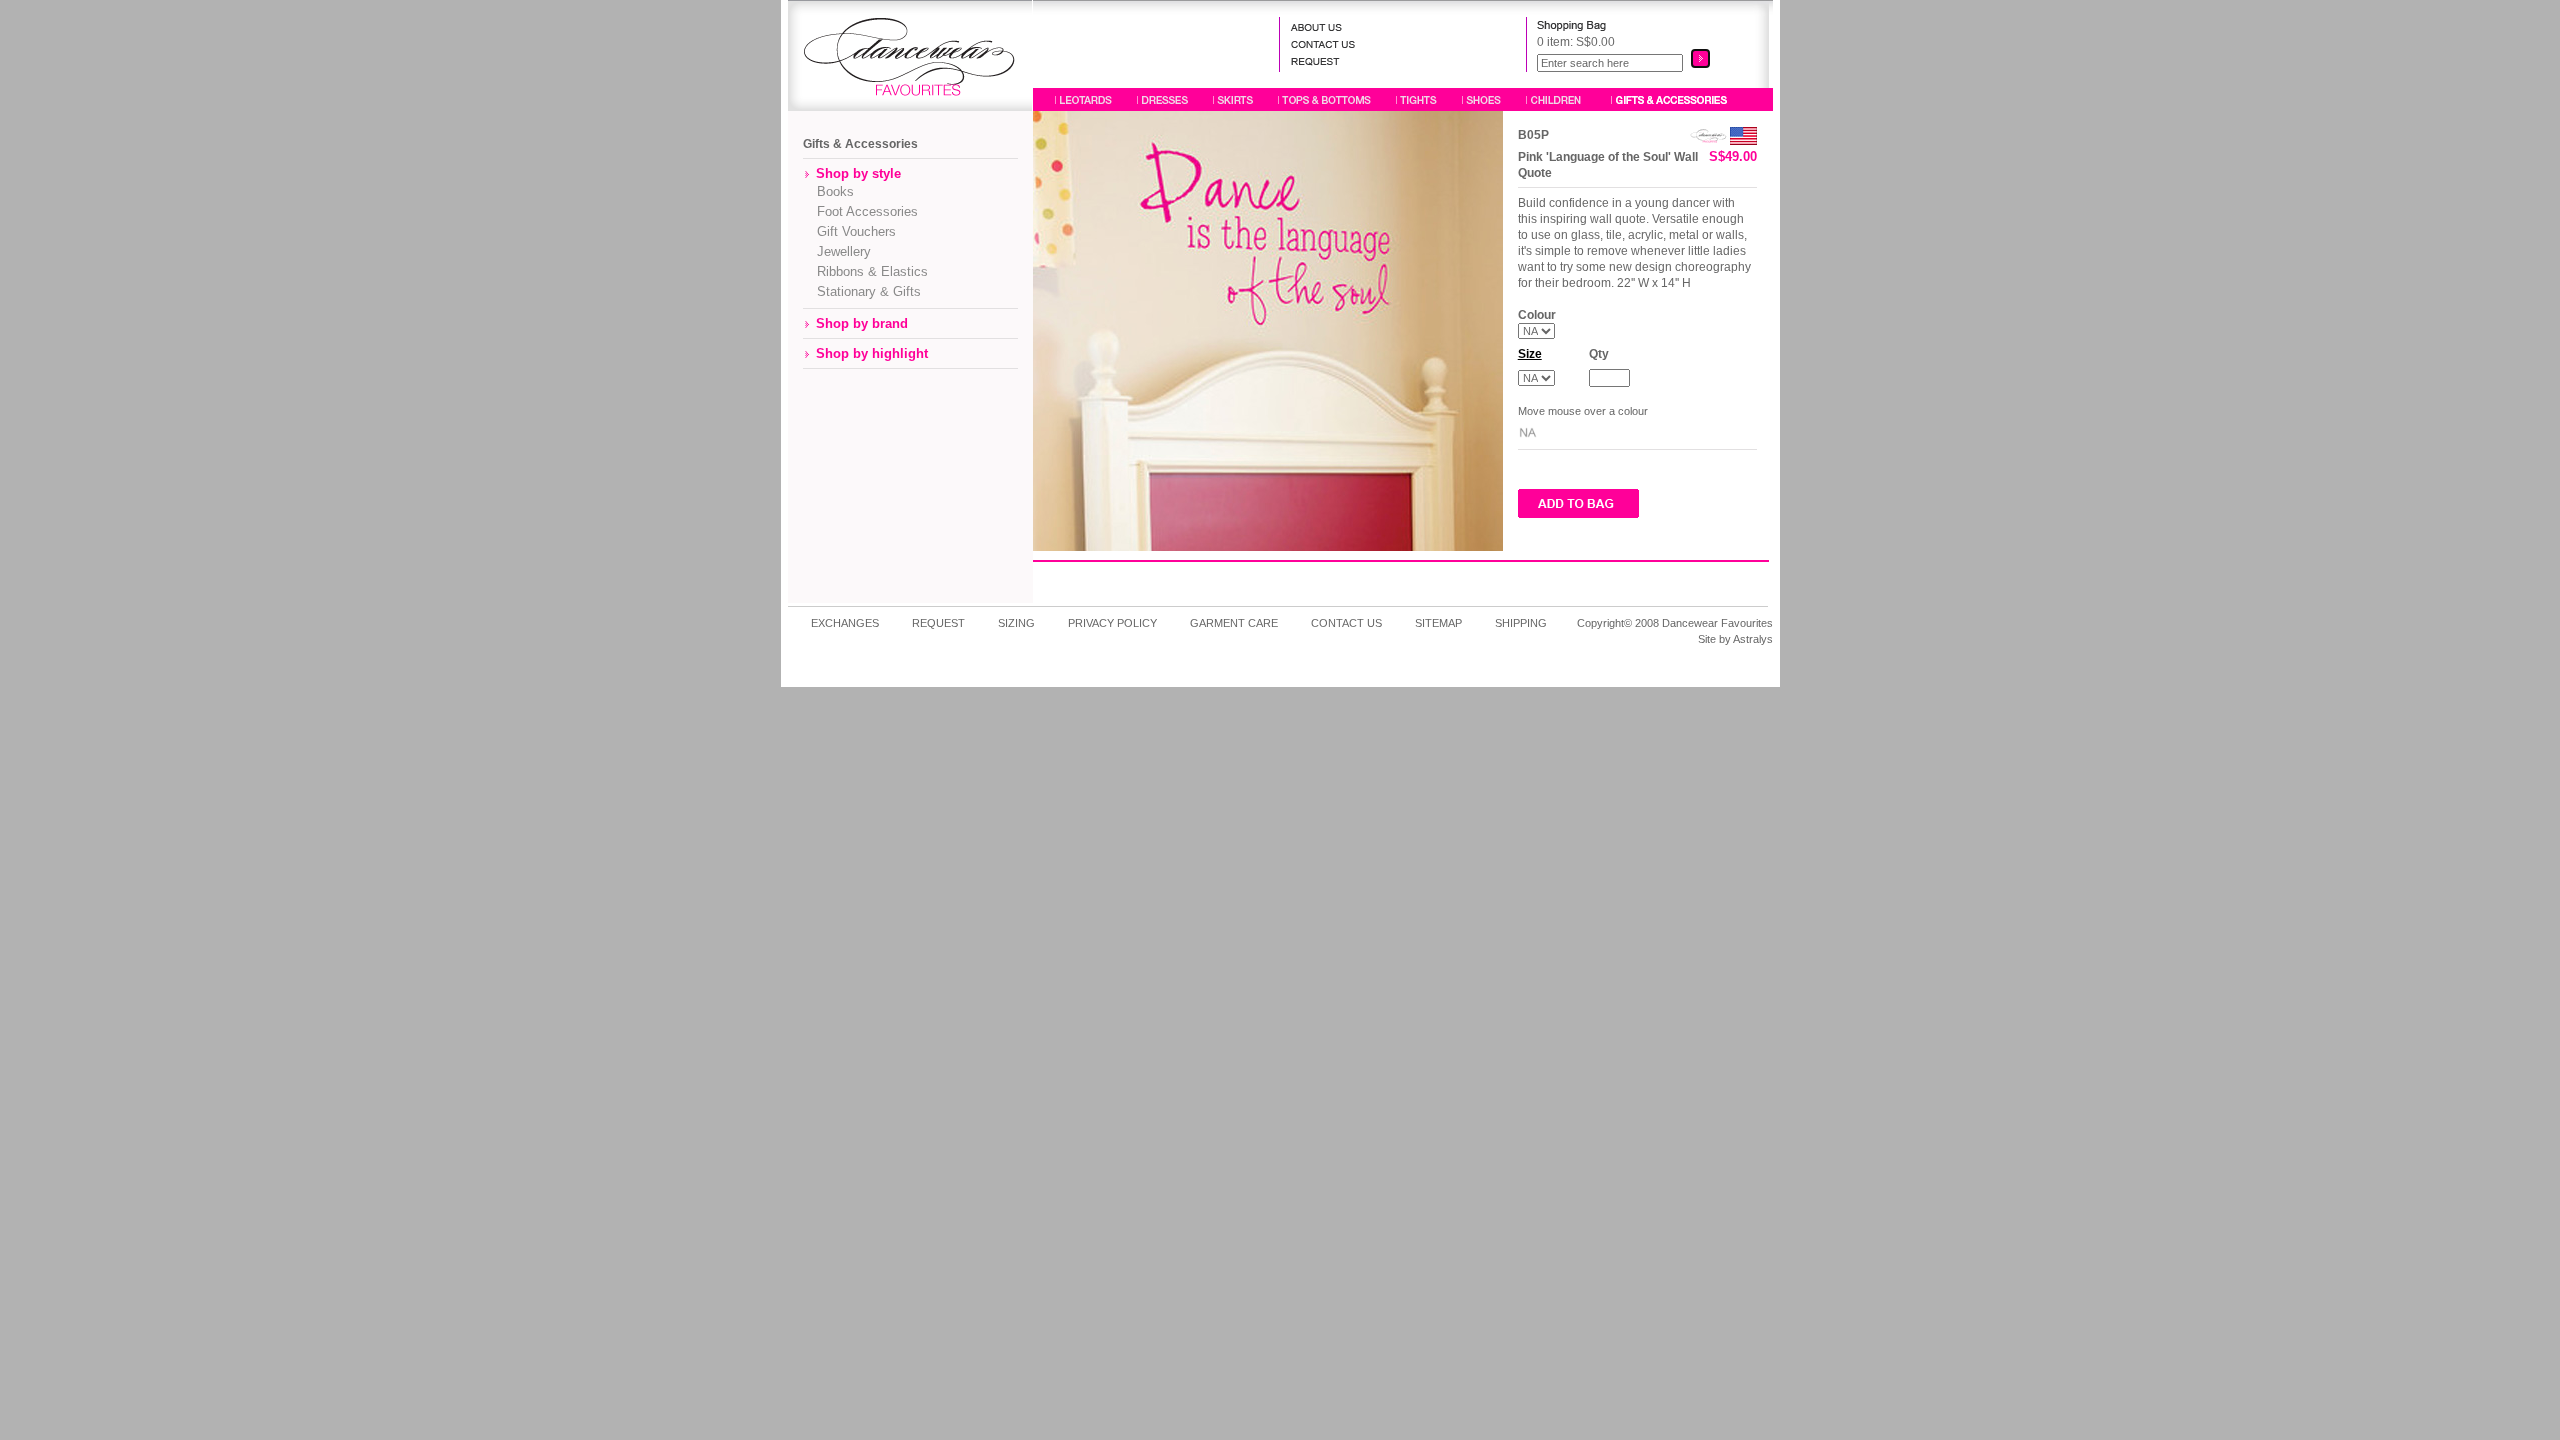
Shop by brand (862, 323)
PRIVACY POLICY (1112, 623)
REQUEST (938, 623)
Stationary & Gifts (863, 291)
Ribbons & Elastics (866, 271)
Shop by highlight (872, 353)
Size (1530, 354)
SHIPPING (1521, 623)
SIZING (1016, 623)
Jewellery (838, 251)
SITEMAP (1438, 623)
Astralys (1753, 639)
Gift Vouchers (850, 231)
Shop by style (858, 173)
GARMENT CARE (1234, 623)
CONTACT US (1346, 623)
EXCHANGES (845, 623)
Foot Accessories (861, 211)
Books (829, 191)
